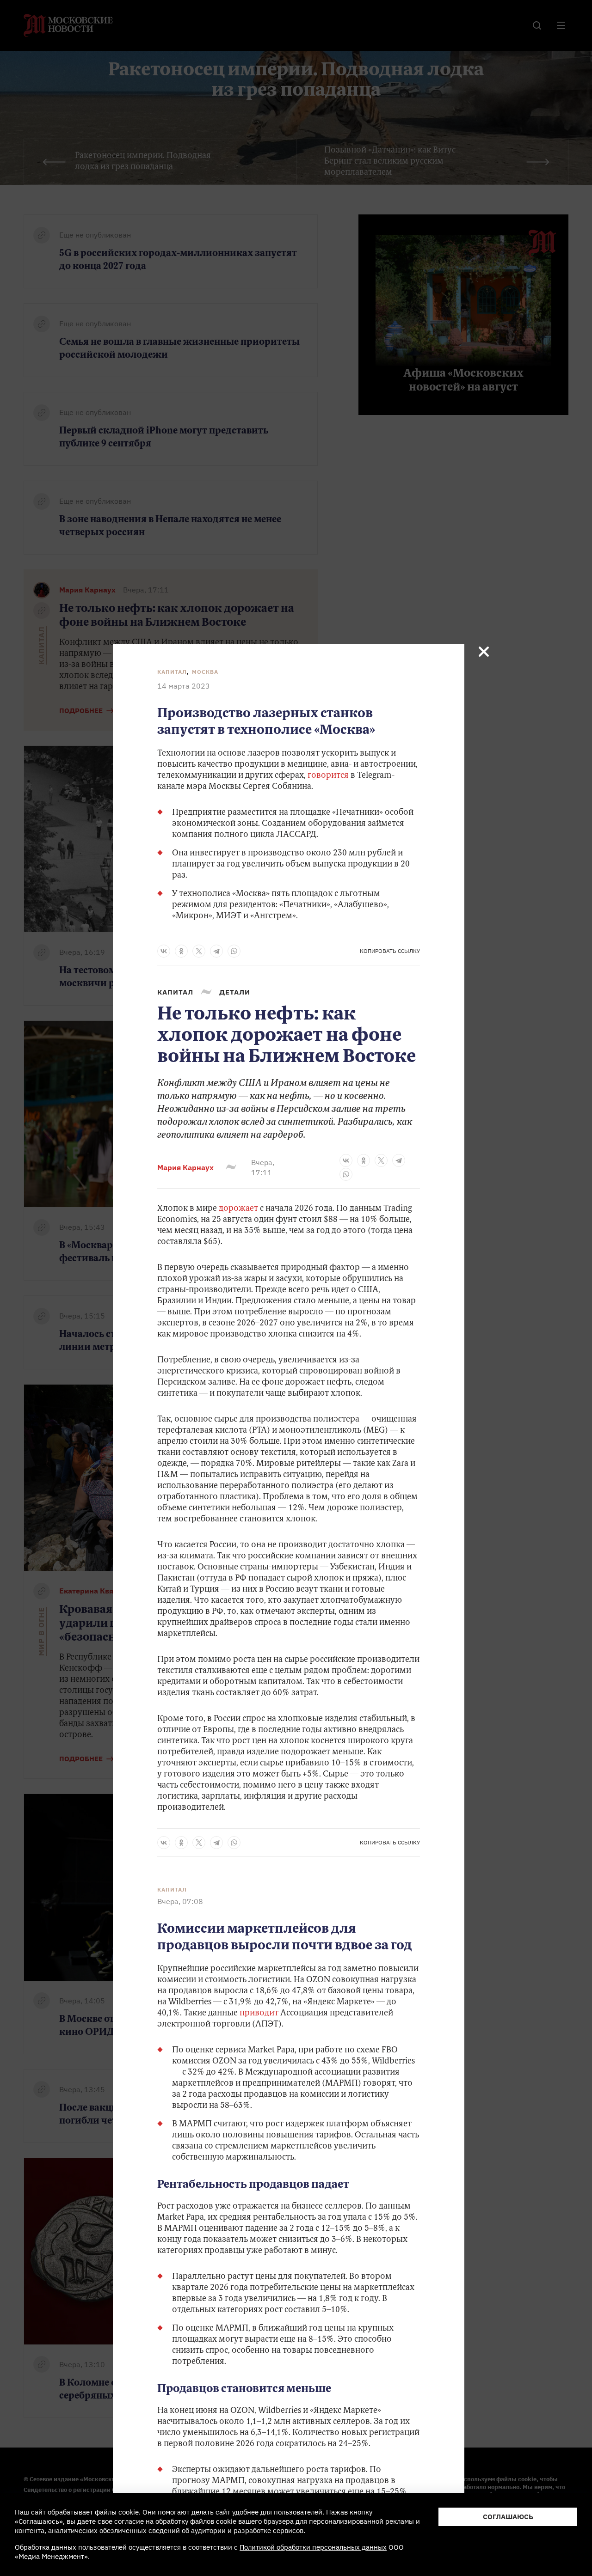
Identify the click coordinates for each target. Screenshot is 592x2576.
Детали (235, 992)
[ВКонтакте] (164, 951)
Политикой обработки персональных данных (313, 2547)
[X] (199, 951)
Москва (205, 672)
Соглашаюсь (508, 2517)
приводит (259, 2014)
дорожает (238, 1209)
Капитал (172, 672)
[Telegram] (216, 951)
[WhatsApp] (234, 951)
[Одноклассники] (181, 951)
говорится (328, 776)
